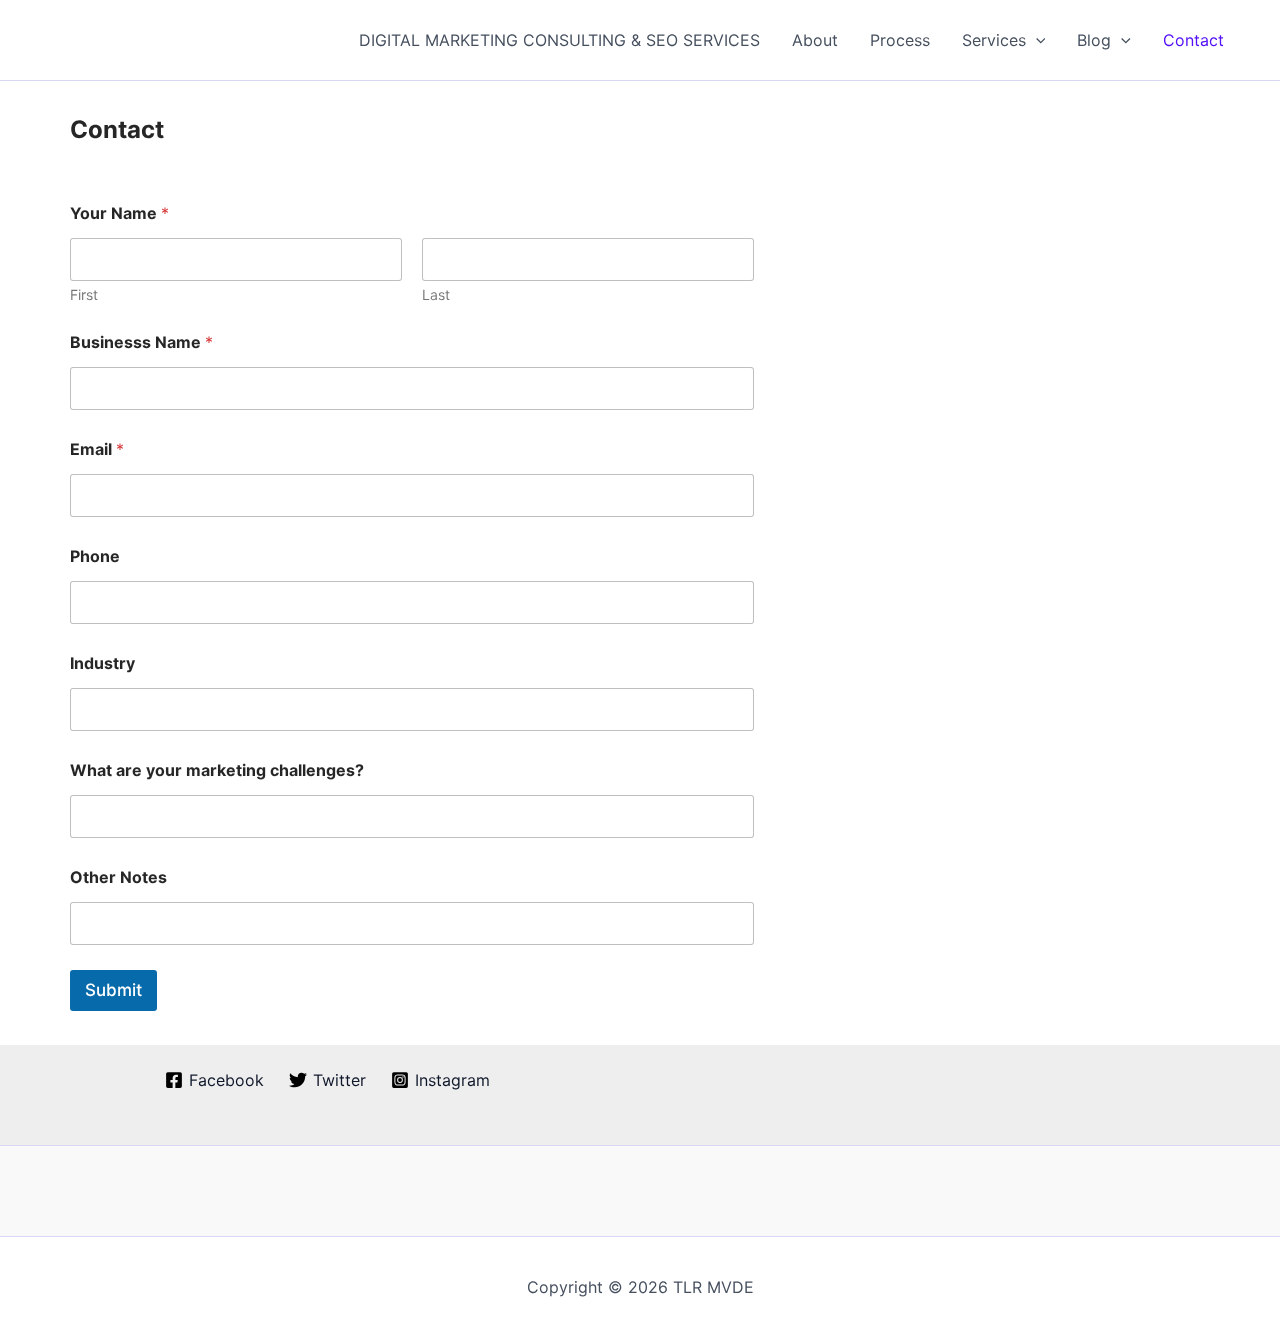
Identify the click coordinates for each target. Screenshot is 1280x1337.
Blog (1094, 40)
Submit (113, 990)
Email (97, 449)
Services (994, 40)
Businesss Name (141, 342)
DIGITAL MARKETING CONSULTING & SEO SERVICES (559, 40)
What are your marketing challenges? (217, 770)
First (84, 294)
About (815, 40)
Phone (95, 556)
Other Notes (118, 877)
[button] (1036, 40)
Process (900, 40)
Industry (102, 663)
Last (436, 294)
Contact (1193, 40)
